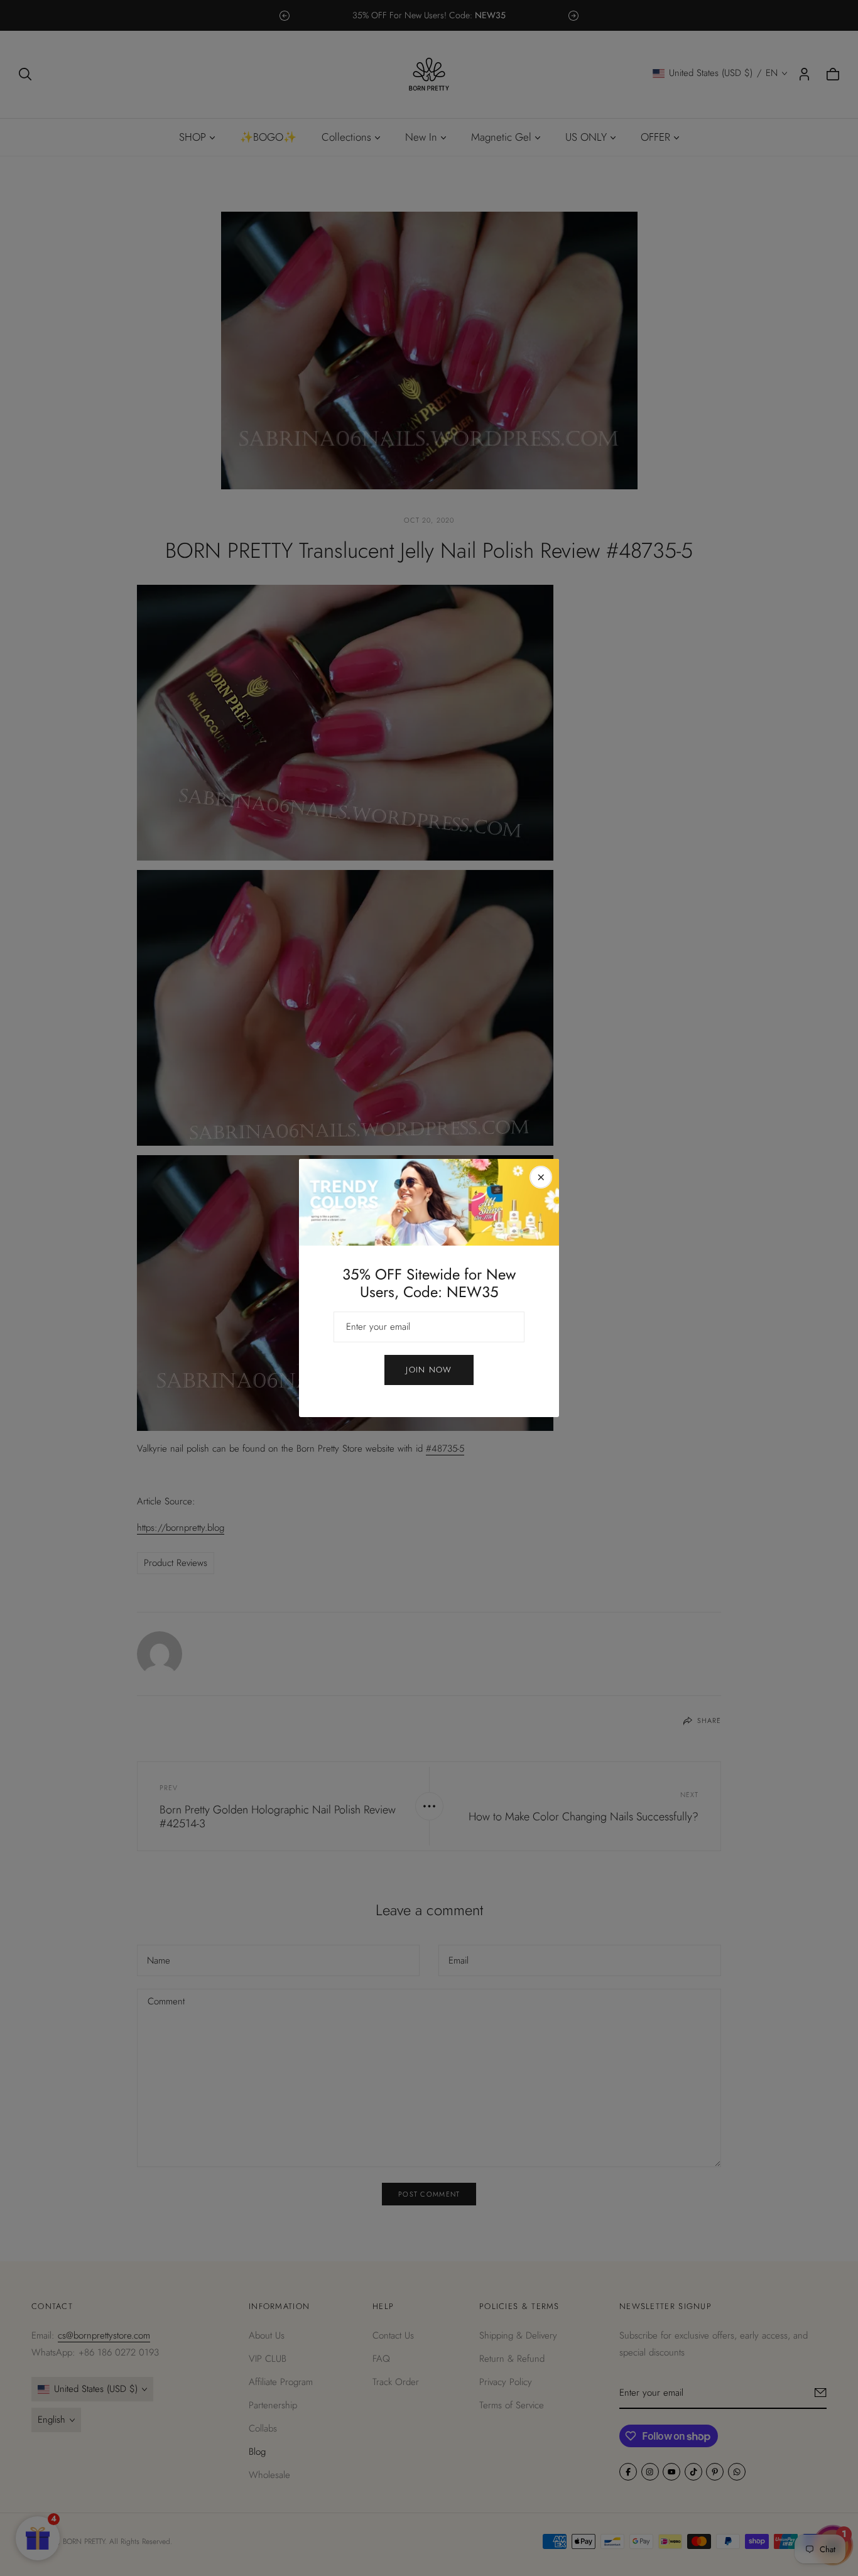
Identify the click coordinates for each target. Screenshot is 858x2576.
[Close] (541, 1177)
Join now (429, 1370)
